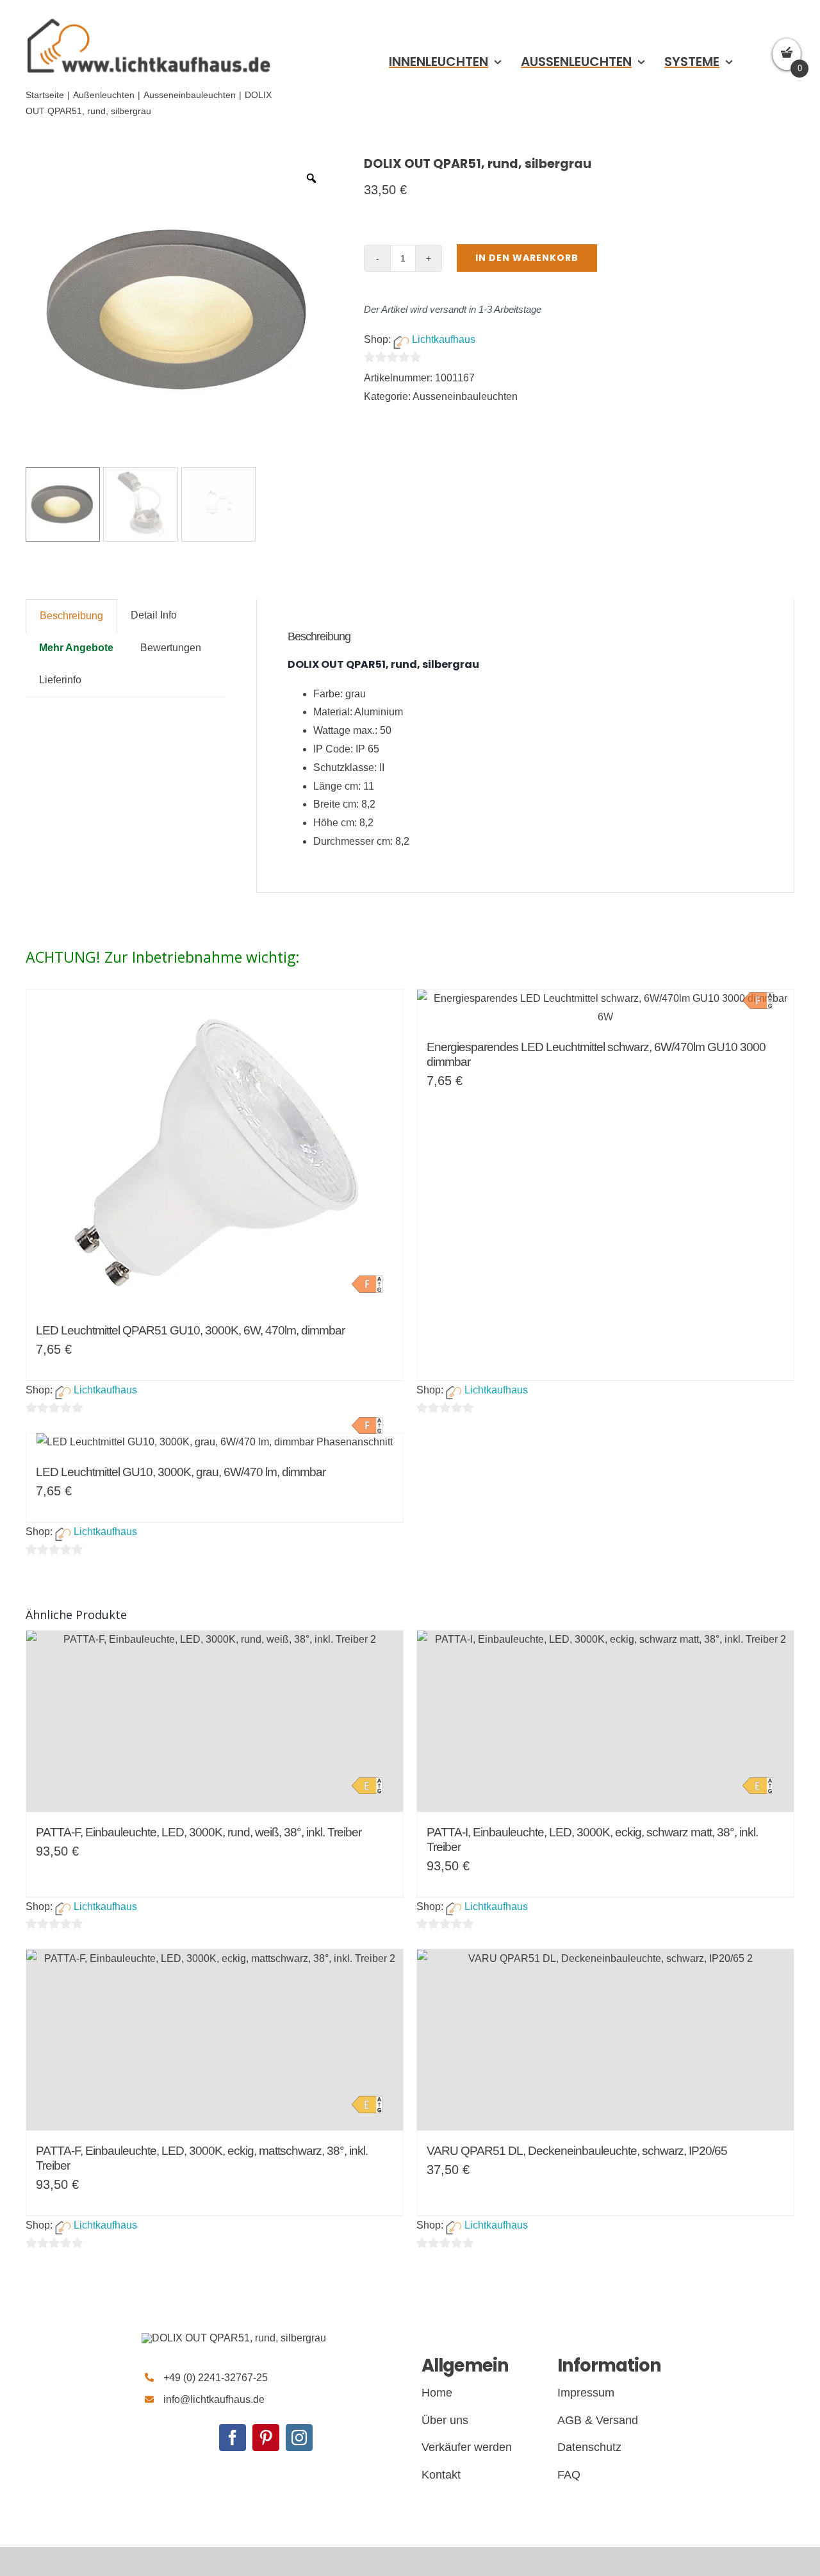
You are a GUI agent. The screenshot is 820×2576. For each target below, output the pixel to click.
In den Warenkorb (527, 258)
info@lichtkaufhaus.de (214, 2399)
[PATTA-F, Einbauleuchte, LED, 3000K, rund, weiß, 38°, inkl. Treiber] (215, 1721)
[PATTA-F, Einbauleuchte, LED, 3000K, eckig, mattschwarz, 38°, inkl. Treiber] (215, 2040)
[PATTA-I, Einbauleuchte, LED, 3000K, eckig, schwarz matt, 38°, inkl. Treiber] (605, 1721)
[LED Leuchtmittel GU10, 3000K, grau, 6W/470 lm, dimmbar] (215, 1442)
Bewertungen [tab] (171, 648)
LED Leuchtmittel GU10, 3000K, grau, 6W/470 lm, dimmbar (181, 1472)
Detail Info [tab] (154, 615)
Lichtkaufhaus (444, 339)
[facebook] (233, 2438)
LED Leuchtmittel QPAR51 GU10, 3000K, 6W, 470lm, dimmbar (190, 1330)
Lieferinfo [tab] (60, 680)
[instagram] (299, 2438)
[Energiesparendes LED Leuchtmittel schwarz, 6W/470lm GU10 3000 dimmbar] (605, 1008)
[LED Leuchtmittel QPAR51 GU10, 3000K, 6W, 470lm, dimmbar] (215, 1150)
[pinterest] (266, 2438)
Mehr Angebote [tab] (76, 648)
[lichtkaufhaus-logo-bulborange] (234, 2338)
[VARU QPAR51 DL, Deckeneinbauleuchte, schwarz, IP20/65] (605, 2040)
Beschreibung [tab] (71, 616)
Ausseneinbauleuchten (465, 396)
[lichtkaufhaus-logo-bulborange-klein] (149, 18)
